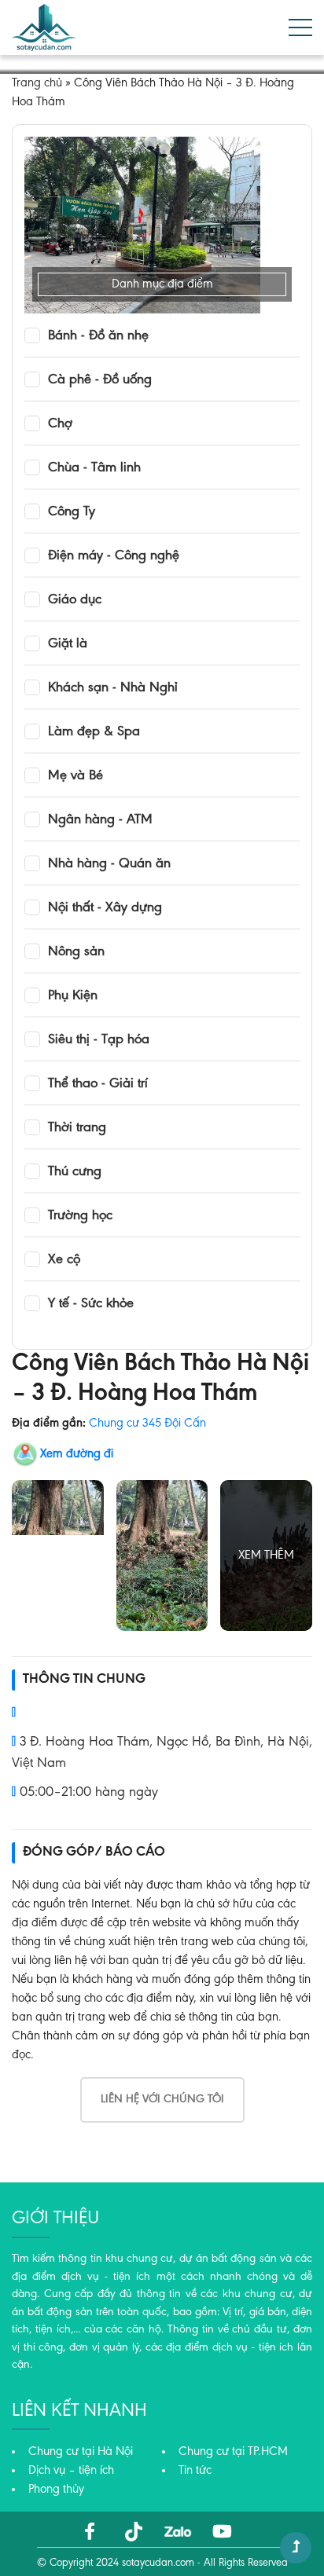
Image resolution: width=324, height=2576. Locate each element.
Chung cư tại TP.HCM (233, 2452)
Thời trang (77, 1128)
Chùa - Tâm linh (94, 468)
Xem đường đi (77, 1454)
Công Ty (72, 512)
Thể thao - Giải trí (98, 1084)
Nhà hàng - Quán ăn (109, 864)
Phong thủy (56, 2490)
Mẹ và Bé (75, 776)
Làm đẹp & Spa (94, 732)
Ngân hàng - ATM (100, 820)
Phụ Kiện (73, 996)
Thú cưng (75, 1172)
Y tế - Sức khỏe (91, 1304)
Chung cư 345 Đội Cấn (147, 1424)
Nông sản (76, 952)
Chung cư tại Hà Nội (81, 2452)
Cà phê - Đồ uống (100, 380)
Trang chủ (37, 83)
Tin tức (195, 2471)
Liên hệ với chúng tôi (162, 2100)
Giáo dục (75, 600)
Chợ (60, 424)
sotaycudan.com (158, 2563)
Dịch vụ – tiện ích (71, 2471)
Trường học (80, 1216)
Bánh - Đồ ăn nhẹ (98, 336)
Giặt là (68, 644)
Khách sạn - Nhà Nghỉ (113, 688)
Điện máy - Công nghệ (114, 556)
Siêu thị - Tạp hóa (99, 1040)
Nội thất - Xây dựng (105, 908)
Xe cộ (64, 1260)
